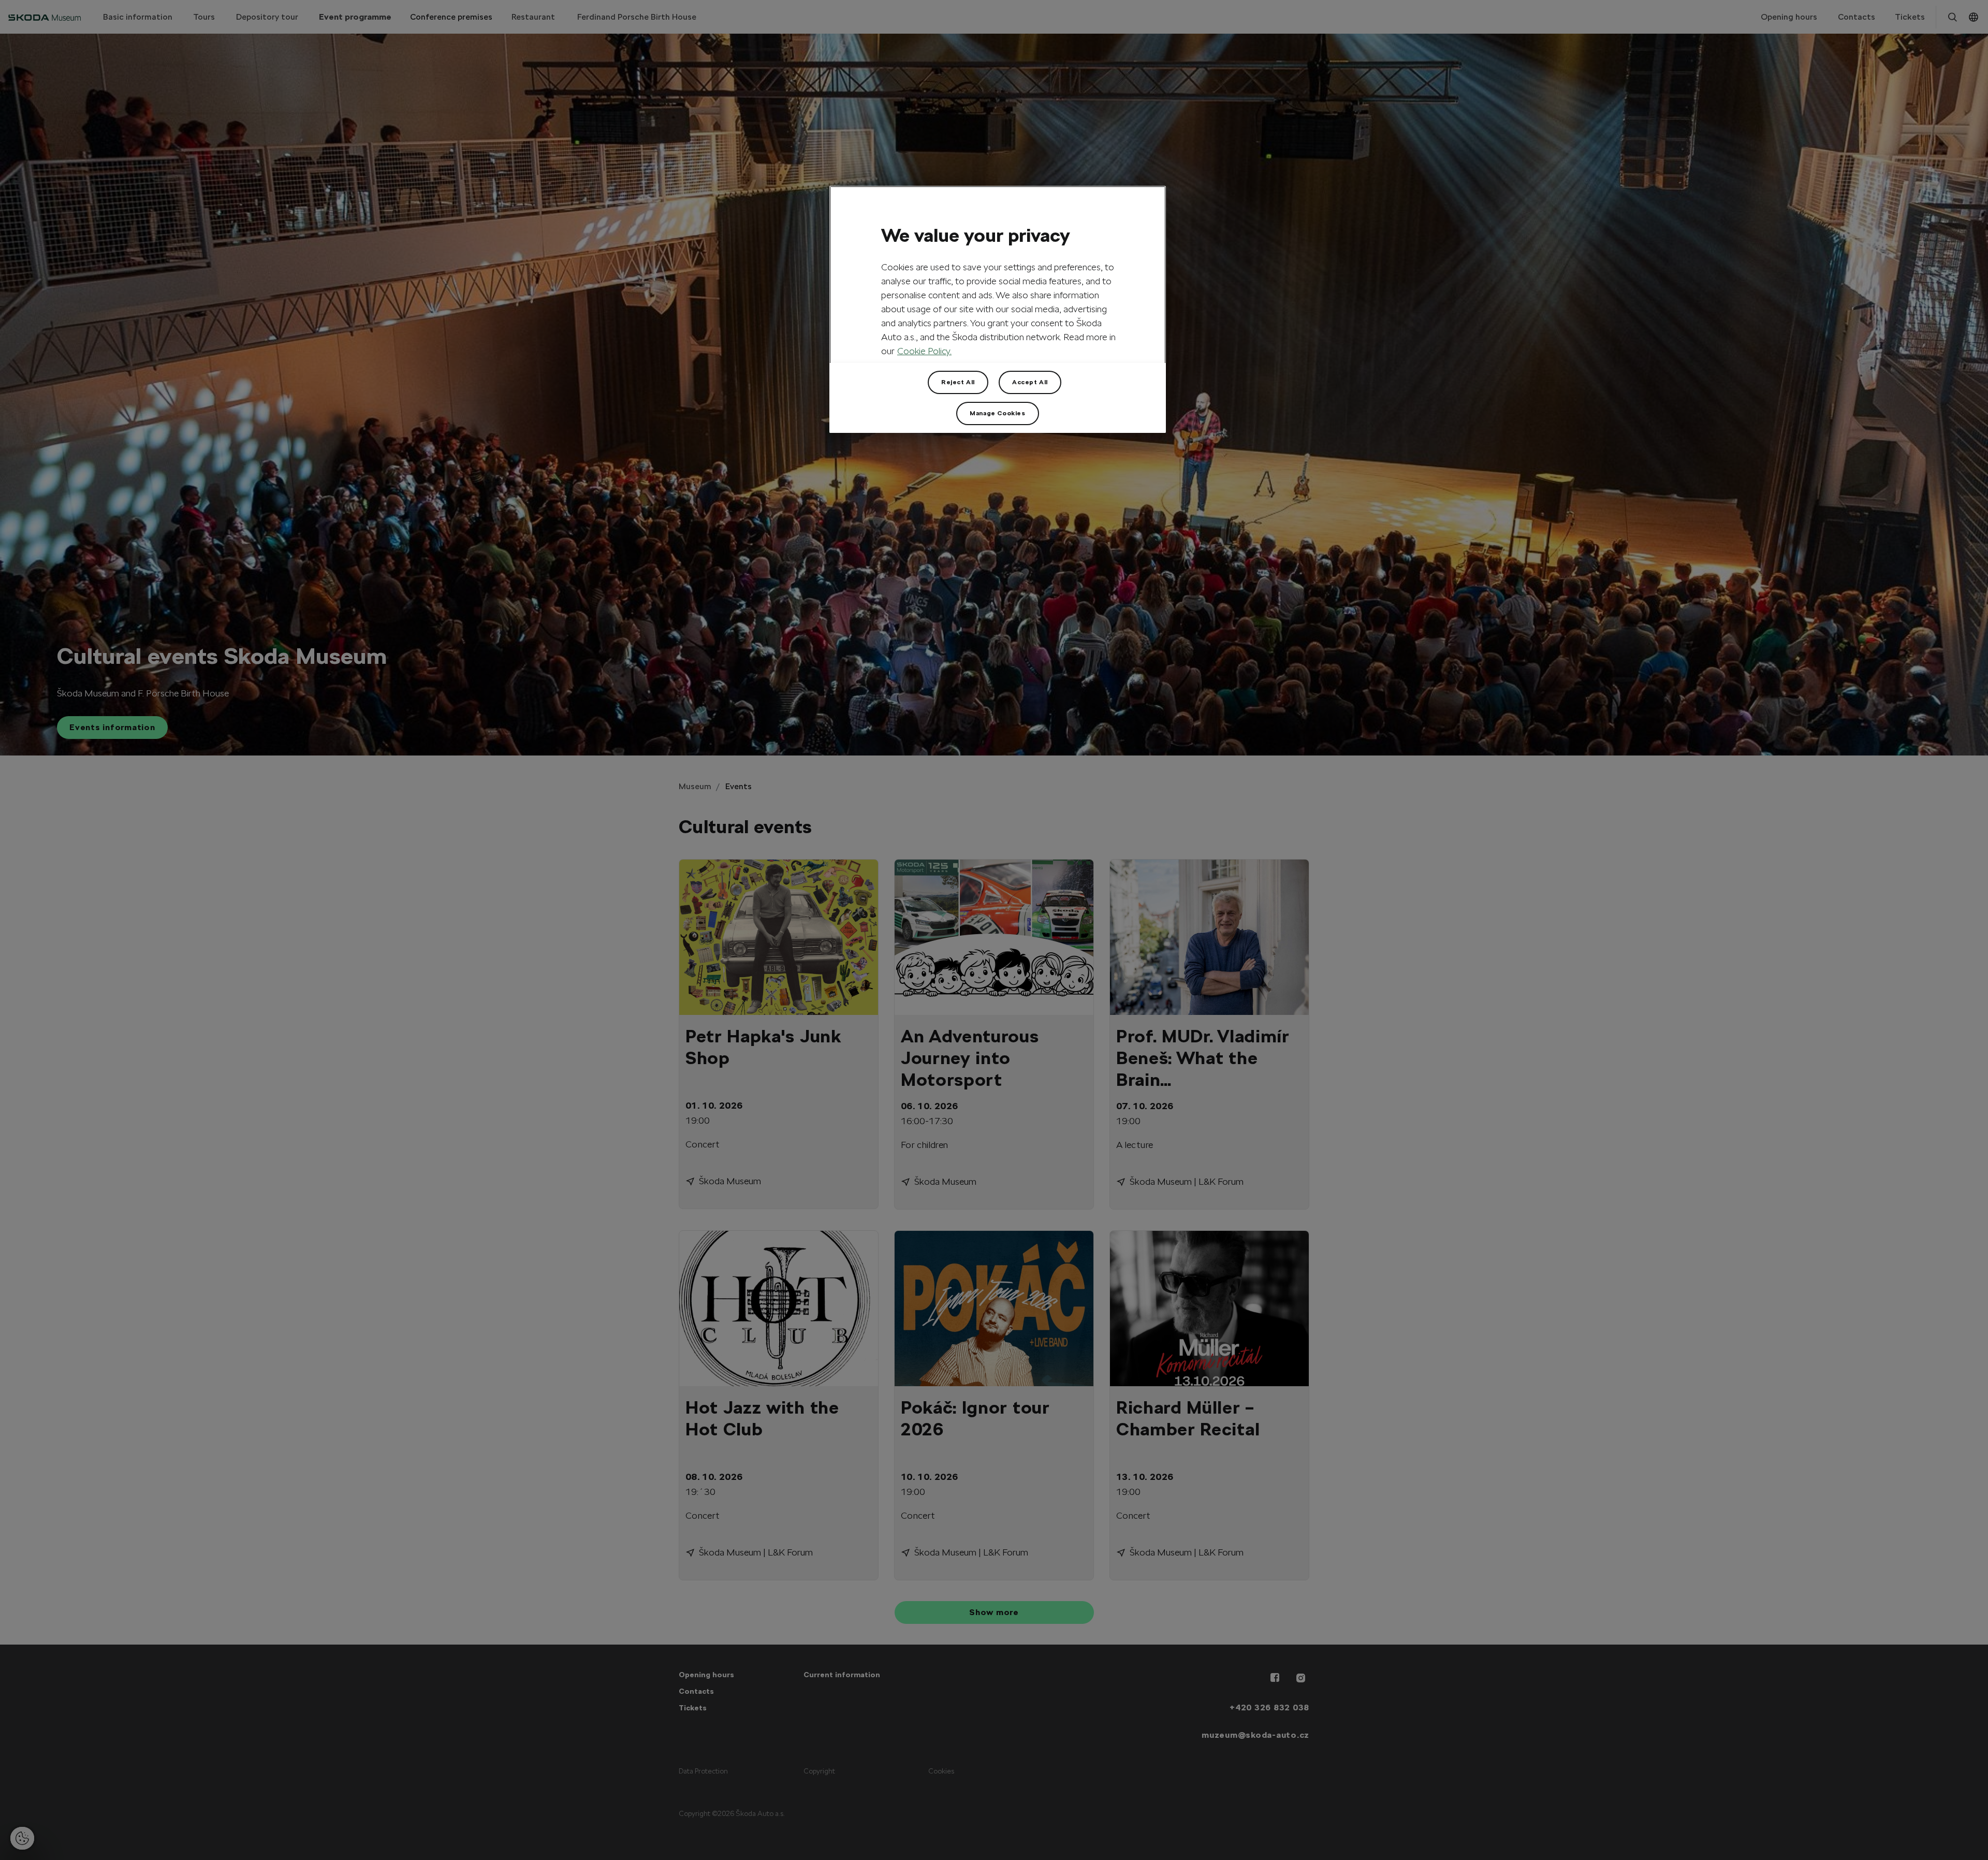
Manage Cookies (997, 413)
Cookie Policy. (924, 351)
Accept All (1030, 382)
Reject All (958, 382)
